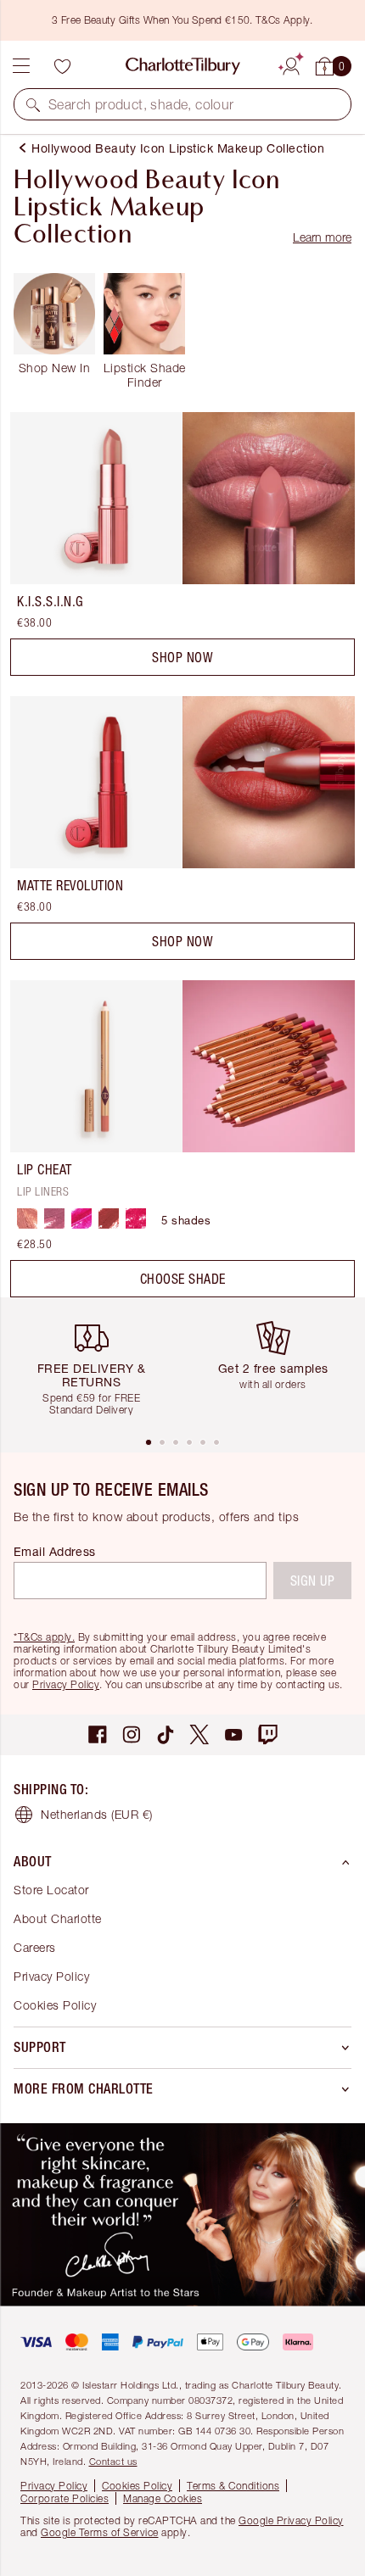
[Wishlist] (62, 66)
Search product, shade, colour (141, 104)
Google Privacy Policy (291, 2520)
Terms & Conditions (233, 2486)
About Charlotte (58, 1918)
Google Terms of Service (100, 2532)
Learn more (322, 237)
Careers (35, 1947)
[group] (98, 1366)
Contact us (113, 2461)
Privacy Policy (66, 1684)
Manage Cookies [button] (163, 2498)
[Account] (291, 64)
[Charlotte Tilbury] (183, 66)
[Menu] (21, 66)
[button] (33, 104)
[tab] (149, 1442)
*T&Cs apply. (44, 1637)
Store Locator (51, 1890)
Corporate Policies (65, 2498)
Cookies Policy (55, 2005)
